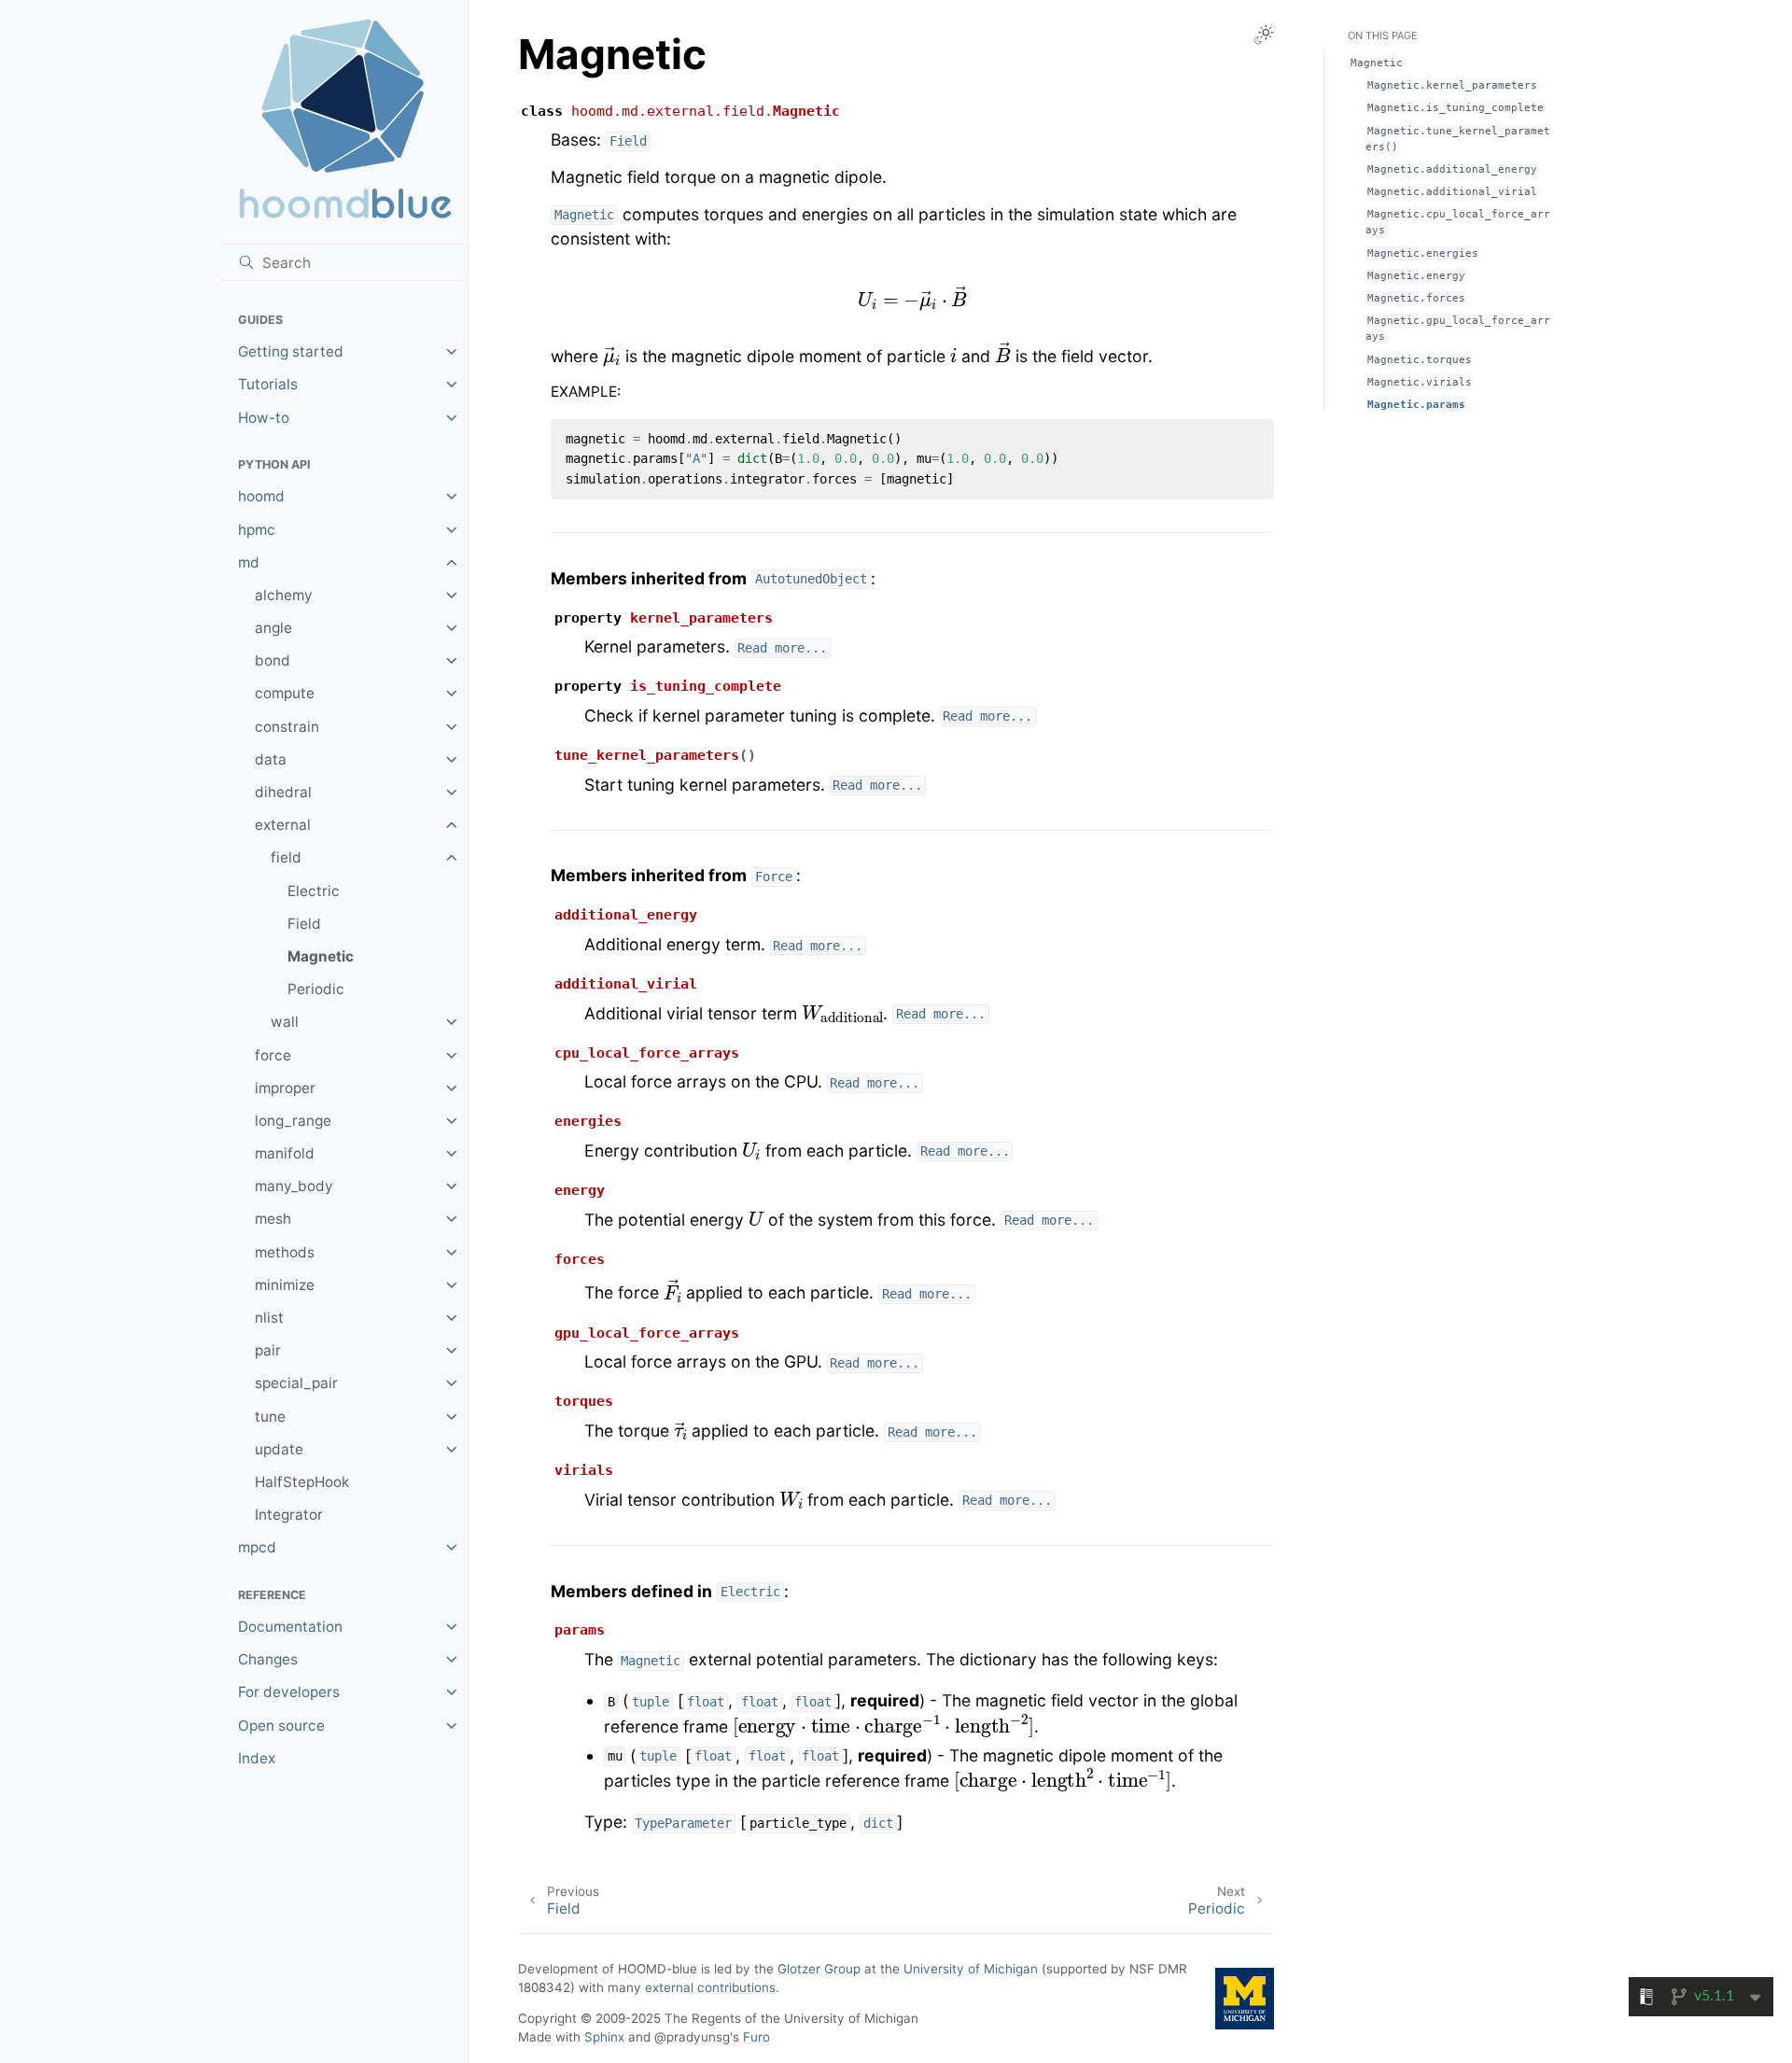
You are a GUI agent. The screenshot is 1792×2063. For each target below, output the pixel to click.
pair (268, 1350)
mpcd (257, 1547)
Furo (756, 2037)
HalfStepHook (302, 1482)
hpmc (257, 530)
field (286, 857)
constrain (287, 727)
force (273, 1055)
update (279, 1449)
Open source (281, 1726)
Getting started (291, 351)
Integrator (289, 1515)
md (249, 562)
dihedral (283, 792)
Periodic (316, 989)
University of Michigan (971, 1969)
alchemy (284, 595)
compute (285, 693)
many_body (294, 1186)
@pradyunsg (692, 2037)
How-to (264, 418)
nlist (269, 1318)
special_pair (296, 1383)
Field (304, 924)
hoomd (261, 496)
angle (273, 628)
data (271, 759)
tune (270, 1417)
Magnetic (321, 956)
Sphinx (604, 2037)
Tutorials (268, 384)
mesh (273, 1219)
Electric (314, 891)
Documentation (290, 1627)
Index (257, 1758)
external (283, 825)
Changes (268, 1659)
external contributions (710, 1987)
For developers (289, 1692)
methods (285, 1252)
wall (285, 1022)
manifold (285, 1153)
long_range (293, 1121)
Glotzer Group (819, 1969)
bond (273, 660)
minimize (285, 1285)
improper (285, 1088)
